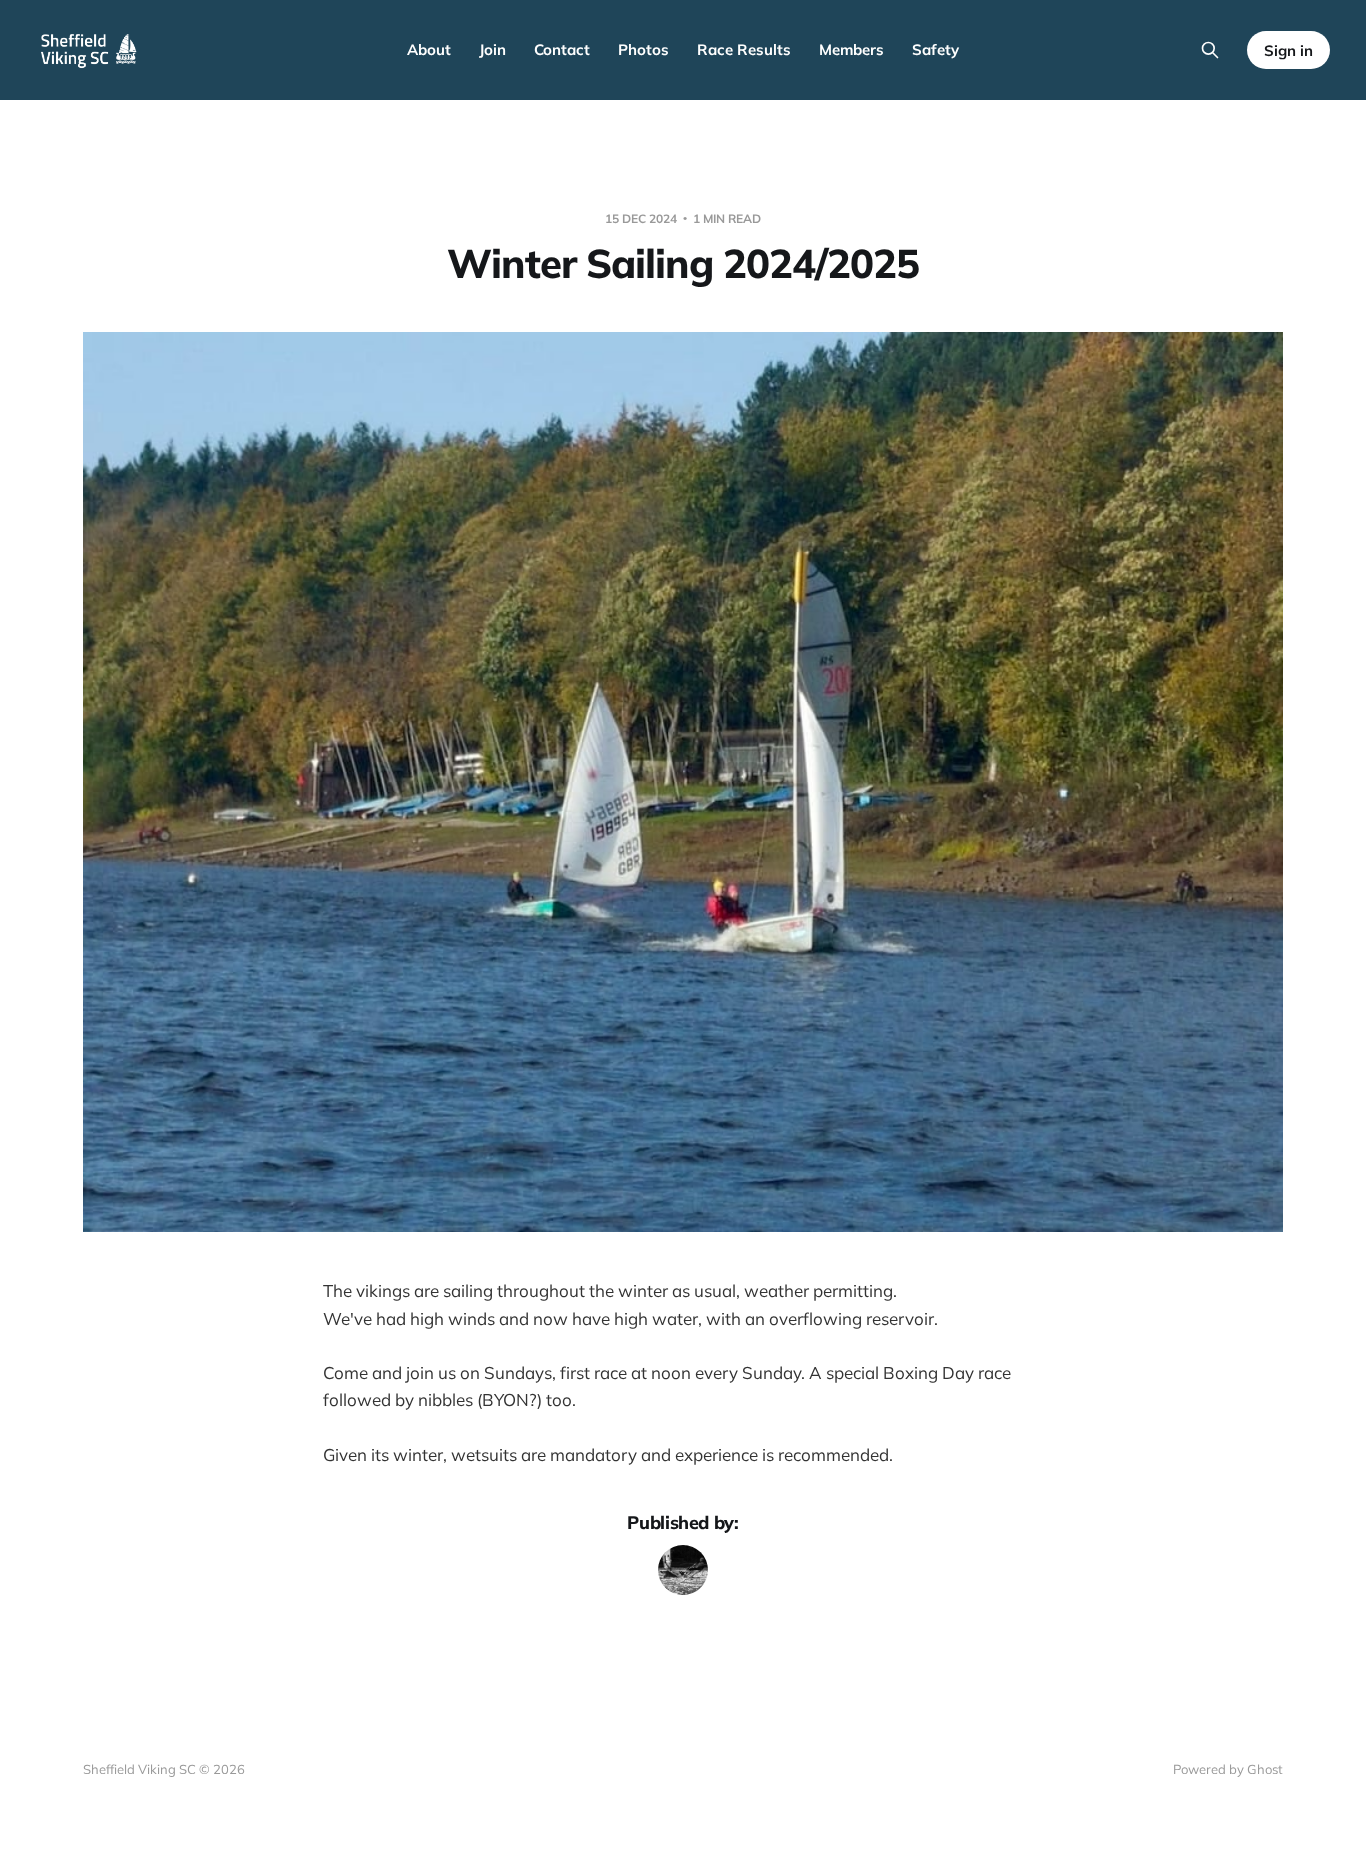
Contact (562, 49)
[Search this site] (1210, 50)
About (429, 49)
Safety (935, 49)
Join (492, 49)
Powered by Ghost (1228, 1769)
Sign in (1288, 50)
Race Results (744, 49)
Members (851, 49)
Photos (643, 49)
